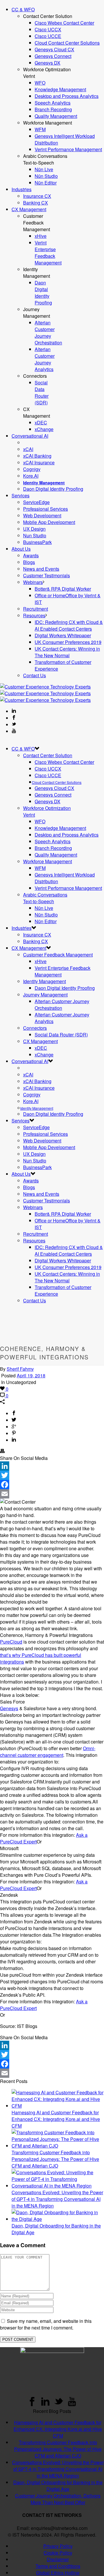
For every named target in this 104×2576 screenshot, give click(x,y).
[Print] (2, 1451)
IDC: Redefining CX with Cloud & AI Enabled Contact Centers (69, 625)
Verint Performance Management (68, 149)
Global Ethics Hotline (58, 2573)
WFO (40, 83)
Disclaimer (58, 2559)
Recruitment (36, 609)
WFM (40, 129)
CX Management (29, 209)
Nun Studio (35, 535)
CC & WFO (23, 9)
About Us (21, 549)
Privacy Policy (58, 2546)
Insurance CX (37, 196)
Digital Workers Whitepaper (63, 635)
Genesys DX (48, 63)
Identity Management (44, 981)
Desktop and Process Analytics (67, 96)
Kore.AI (31, 476)
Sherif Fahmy (20, 1369)
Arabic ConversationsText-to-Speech (45, 898)
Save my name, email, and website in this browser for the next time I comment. (46, 2324)
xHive (41, 236)
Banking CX (36, 203)
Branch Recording (53, 109)
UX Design (34, 529)
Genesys (9, 1708)
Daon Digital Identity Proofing (43, 293)
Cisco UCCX (48, 29)
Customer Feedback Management (58, 955)
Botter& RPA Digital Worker (63, 589)
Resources (34, 615)
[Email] (52, 1494)
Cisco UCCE (48, 36)
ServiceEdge (36, 502)
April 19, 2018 (31, 1375)
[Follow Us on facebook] (32, 2404)
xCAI (28, 449)
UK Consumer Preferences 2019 (68, 642)
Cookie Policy (58, 2553)
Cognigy (32, 469)
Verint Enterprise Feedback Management (48, 253)
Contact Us (35, 675)
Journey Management (45, 995)
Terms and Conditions (58, 2566)
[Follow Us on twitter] (59, 2404)
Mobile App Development (49, 522)
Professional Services (45, 509)
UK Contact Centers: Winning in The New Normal (67, 652)
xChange (44, 429)
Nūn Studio (46, 176)
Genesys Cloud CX (54, 49)
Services (21, 495)
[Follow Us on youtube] (72, 2404)
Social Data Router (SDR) (42, 392)
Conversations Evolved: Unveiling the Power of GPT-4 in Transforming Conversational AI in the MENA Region (57, 2199)
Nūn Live (44, 169)
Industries (22, 189)
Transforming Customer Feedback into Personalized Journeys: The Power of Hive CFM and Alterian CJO (55, 2159)
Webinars (33, 582)
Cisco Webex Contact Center (64, 23)
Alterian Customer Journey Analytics (45, 359)
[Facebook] (52, 1485)
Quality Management (56, 116)
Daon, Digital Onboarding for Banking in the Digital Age (58, 2486)
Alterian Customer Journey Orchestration (48, 333)
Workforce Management (48, 861)
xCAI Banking (37, 456)
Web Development (42, 515)
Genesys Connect (53, 56)
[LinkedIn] (52, 1466)
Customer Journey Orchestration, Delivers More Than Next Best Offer (58, 2499)
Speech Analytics (53, 103)
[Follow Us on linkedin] (45, 2404)
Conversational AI (30, 436)
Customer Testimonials (47, 575)
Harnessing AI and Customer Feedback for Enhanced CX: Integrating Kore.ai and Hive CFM (56, 2119)
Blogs (29, 562)
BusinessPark (37, 542)
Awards (31, 555)
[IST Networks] (45, 693)
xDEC (41, 422)
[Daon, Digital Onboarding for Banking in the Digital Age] (58, 2219)
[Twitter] (52, 1475)
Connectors (35, 1028)
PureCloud (11, 1642)
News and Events (41, 569)
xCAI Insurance (39, 462)
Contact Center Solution (48, 755)
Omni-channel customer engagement (48, 1752)
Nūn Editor (46, 183)
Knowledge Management (60, 89)
